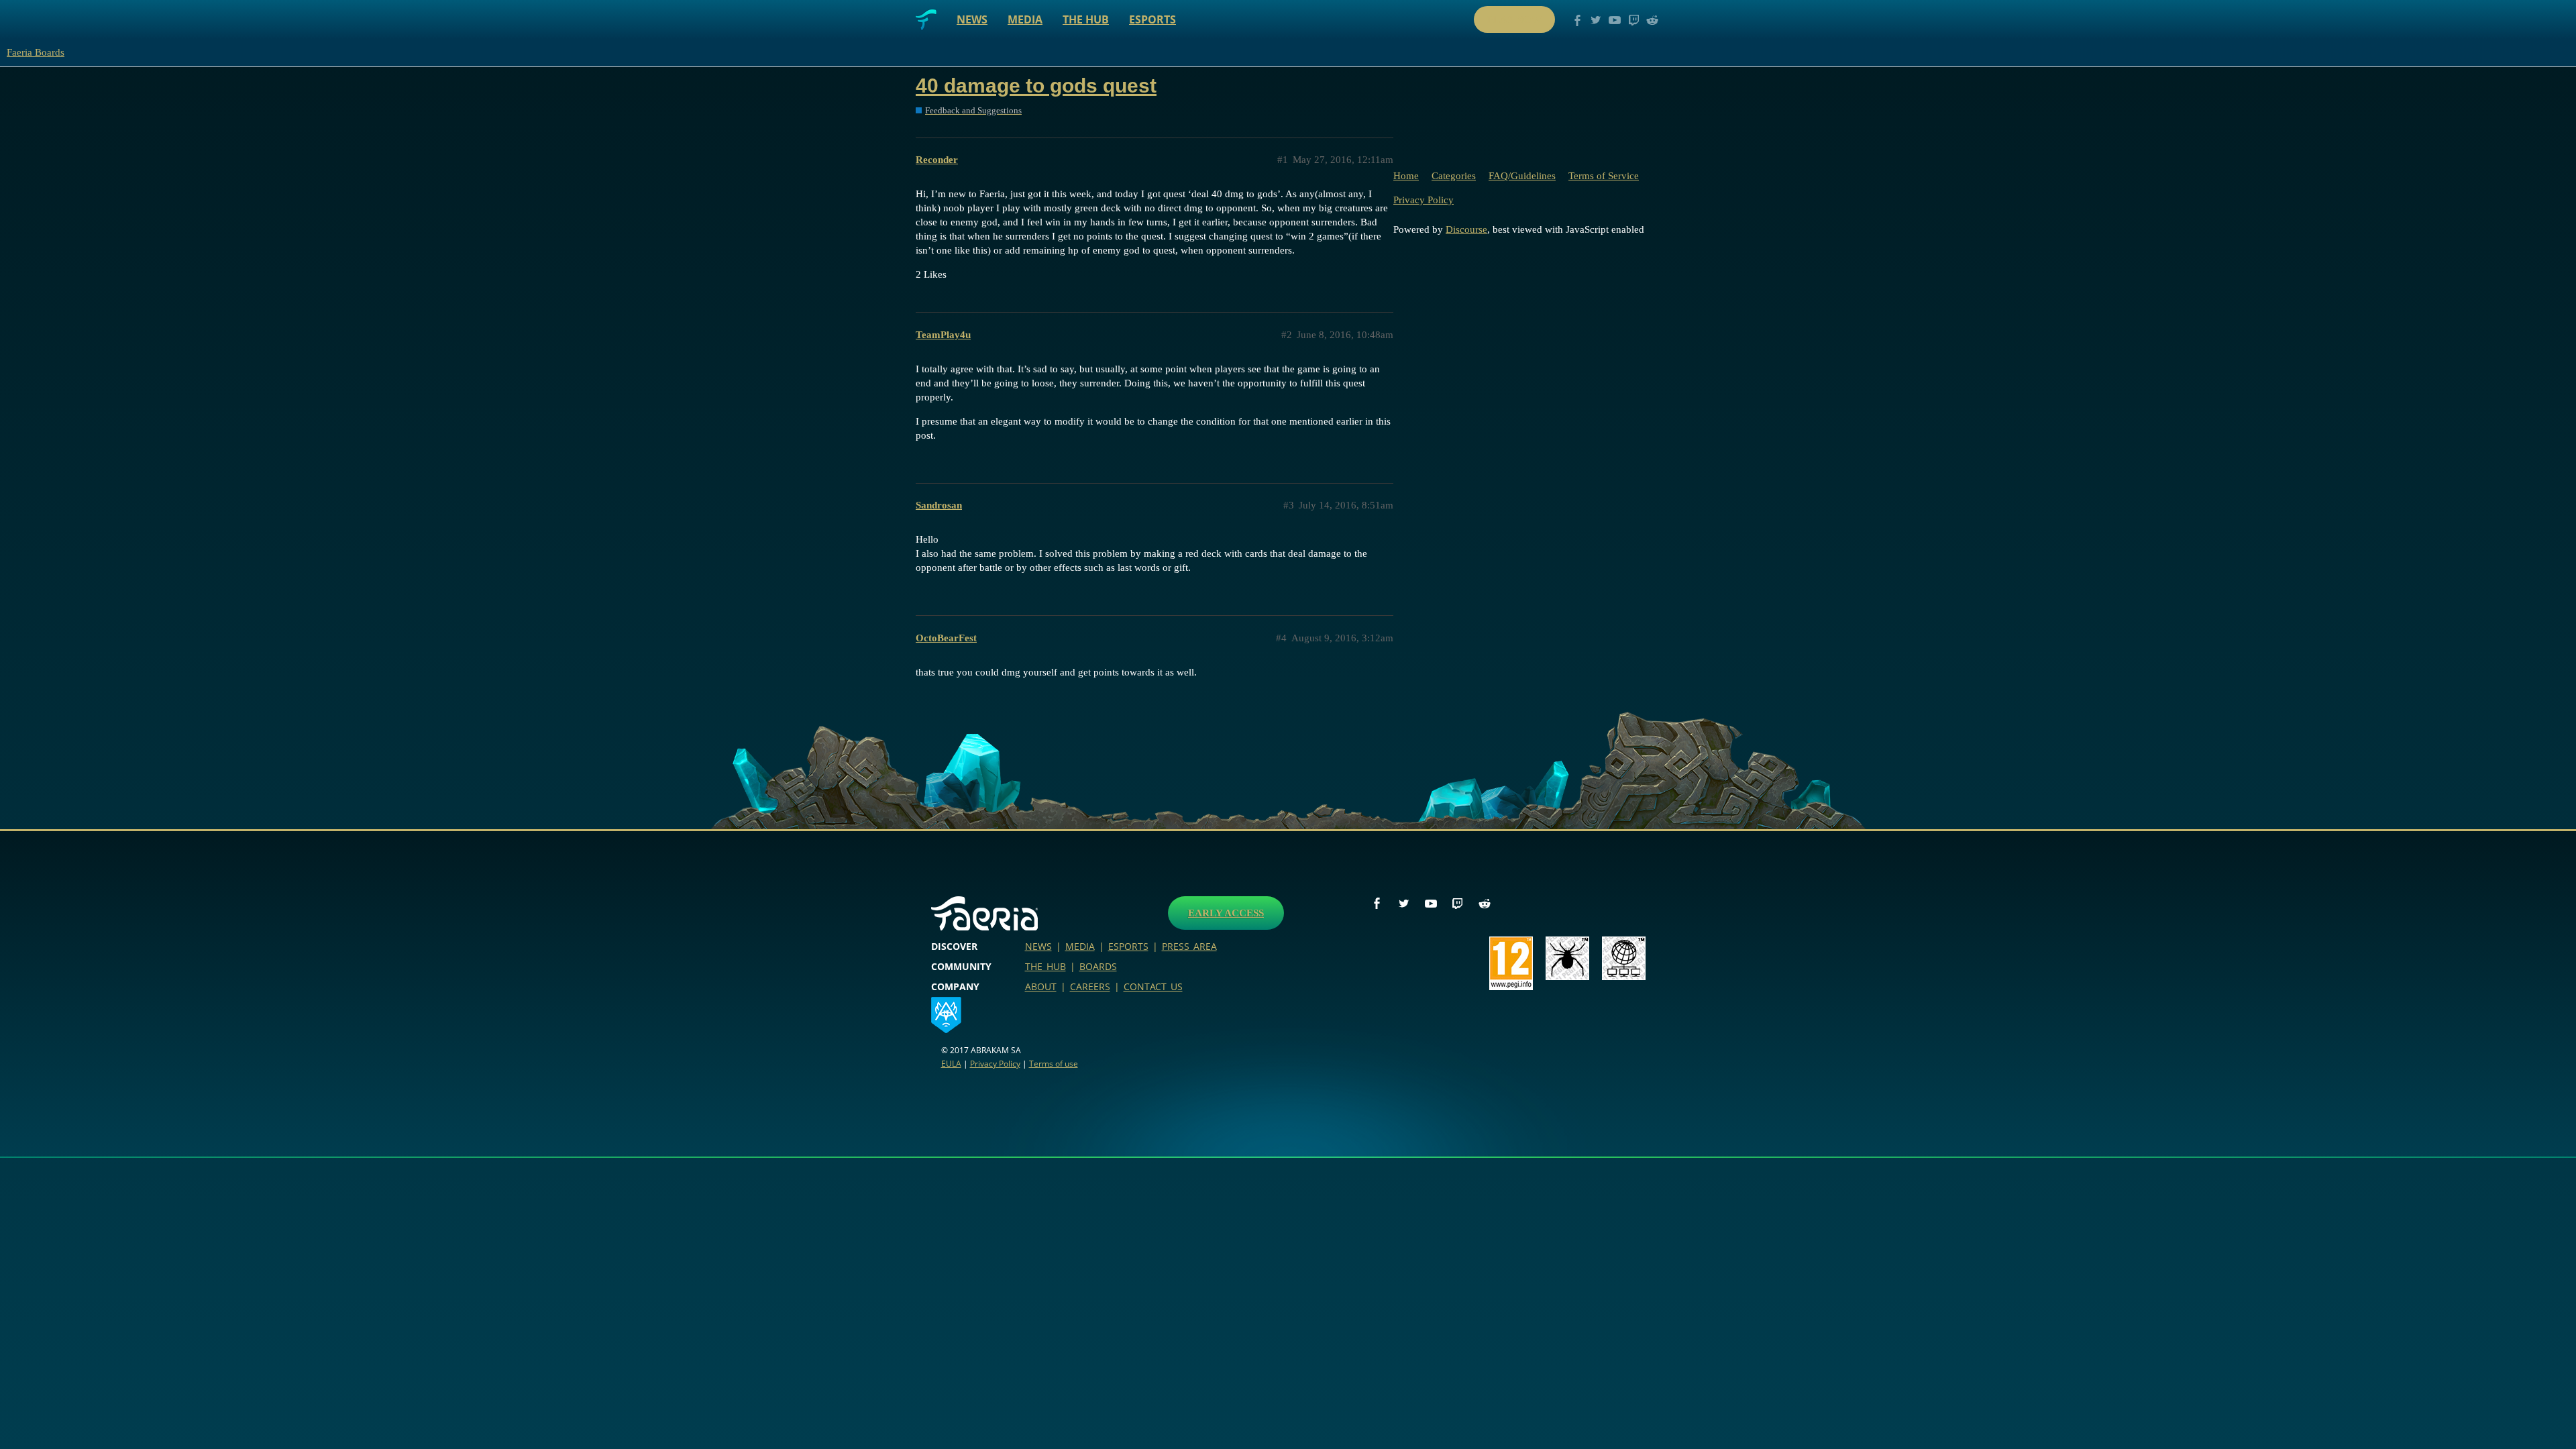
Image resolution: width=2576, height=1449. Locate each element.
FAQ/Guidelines (1522, 176)
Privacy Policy (1424, 200)
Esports (1152, 19)
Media (1025, 19)
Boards (1098, 966)
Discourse (1466, 229)
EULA (951, 1064)
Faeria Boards (36, 52)
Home (1406, 176)
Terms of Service (1604, 176)
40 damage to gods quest (1036, 86)
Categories (1454, 176)
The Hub (1086, 19)
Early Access (1226, 913)
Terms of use (1054, 1064)
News (972, 19)
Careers (1090, 986)
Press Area (1189, 946)
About (1041, 986)
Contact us (1153, 986)
